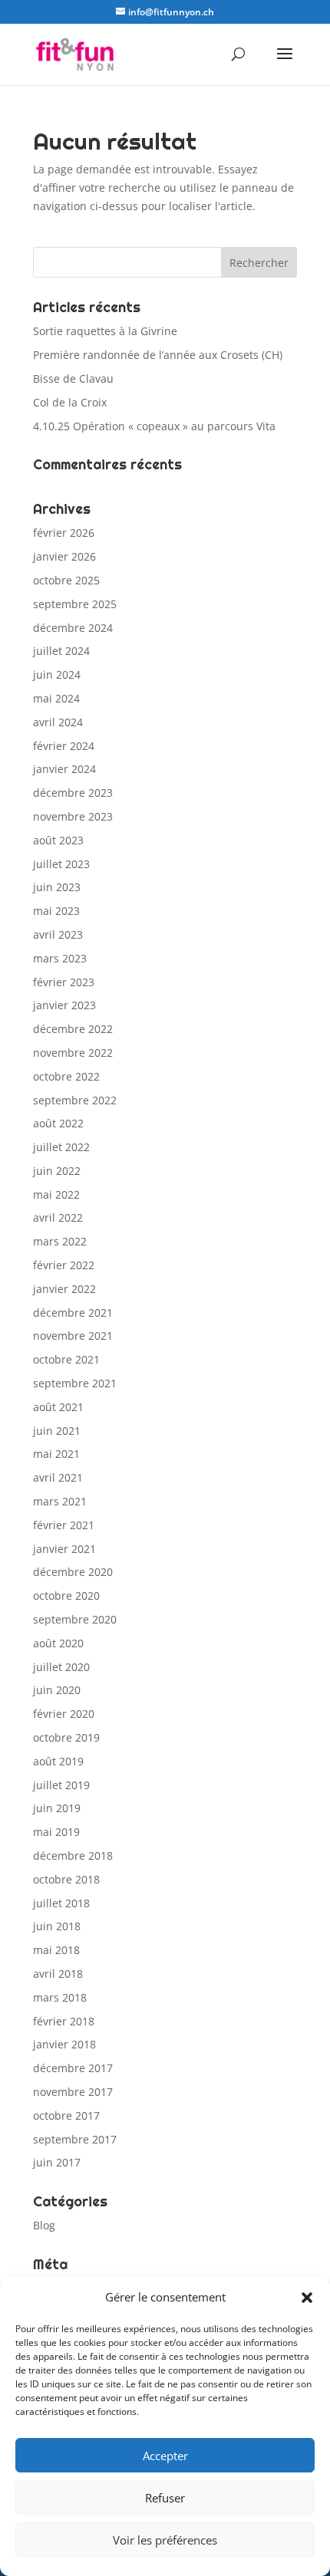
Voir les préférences (165, 2540)
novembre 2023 (73, 816)
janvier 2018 (64, 2044)
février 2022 (64, 1265)
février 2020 (64, 1714)
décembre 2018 (73, 1856)
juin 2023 (57, 887)
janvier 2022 (64, 1289)
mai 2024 (56, 698)
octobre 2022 (66, 1076)
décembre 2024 (73, 628)
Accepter (165, 2456)
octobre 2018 (66, 1879)
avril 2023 (58, 934)
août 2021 (58, 1407)
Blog (44, 2225)
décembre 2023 (73, 793)
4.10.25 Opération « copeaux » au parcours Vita (154, 426)
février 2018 (64, 2021)
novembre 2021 (73, 1336)
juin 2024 (57, 674)
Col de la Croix (70, 402)
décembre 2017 (73, 2068)
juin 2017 (57, 2162)
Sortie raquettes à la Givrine (105, 331)
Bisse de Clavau (73, 378)
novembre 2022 (73, 1053)
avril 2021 (58, 1477)
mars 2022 (60, 1241)
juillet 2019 (61, 1785)
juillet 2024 (61, 651)
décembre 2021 (73, 1313)
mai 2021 (56, 1454)
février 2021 (64, 1525)
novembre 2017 (73, 2092)
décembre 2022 (73, 1029)
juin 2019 (57, 1808)
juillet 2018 (61, 1903)
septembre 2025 (75, 604)
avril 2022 (58, 1217)
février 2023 (64, 982)
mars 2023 (60, 958)
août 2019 (58, 1761)
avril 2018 (58, 1974)
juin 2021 (57, 1431)
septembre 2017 (75, 2139)
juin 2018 (57, 1926)
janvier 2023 (64, 1005)
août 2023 (58, 840)
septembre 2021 (75, 1383)
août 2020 (58, 1643)
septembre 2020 (75, 1619)
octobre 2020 (66, 1596)
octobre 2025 (66, 580)
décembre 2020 (73, 1572)
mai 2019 (56, 1832)
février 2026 (64, 533)
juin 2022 (57, 1171)
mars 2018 (60, 1997)
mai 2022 (56, 1194)
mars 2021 (60, 1501)
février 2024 (64, 746)
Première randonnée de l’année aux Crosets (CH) (158, 355)
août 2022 (58, 1123)
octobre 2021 (66, 1359)
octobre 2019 (66, 1737)
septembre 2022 (75, 1100)
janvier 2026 (64, 556)
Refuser (165, 2498)
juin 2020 (57, 1690)
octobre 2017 (66, 2115)
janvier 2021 (64, 1549)
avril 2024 (58, 722)
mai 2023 (56, 911)
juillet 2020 (61, 1667)
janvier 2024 (64, 769)
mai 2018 (56, 1950)
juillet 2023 (61, 864)
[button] (307, 2298)
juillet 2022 (61, 1147)
